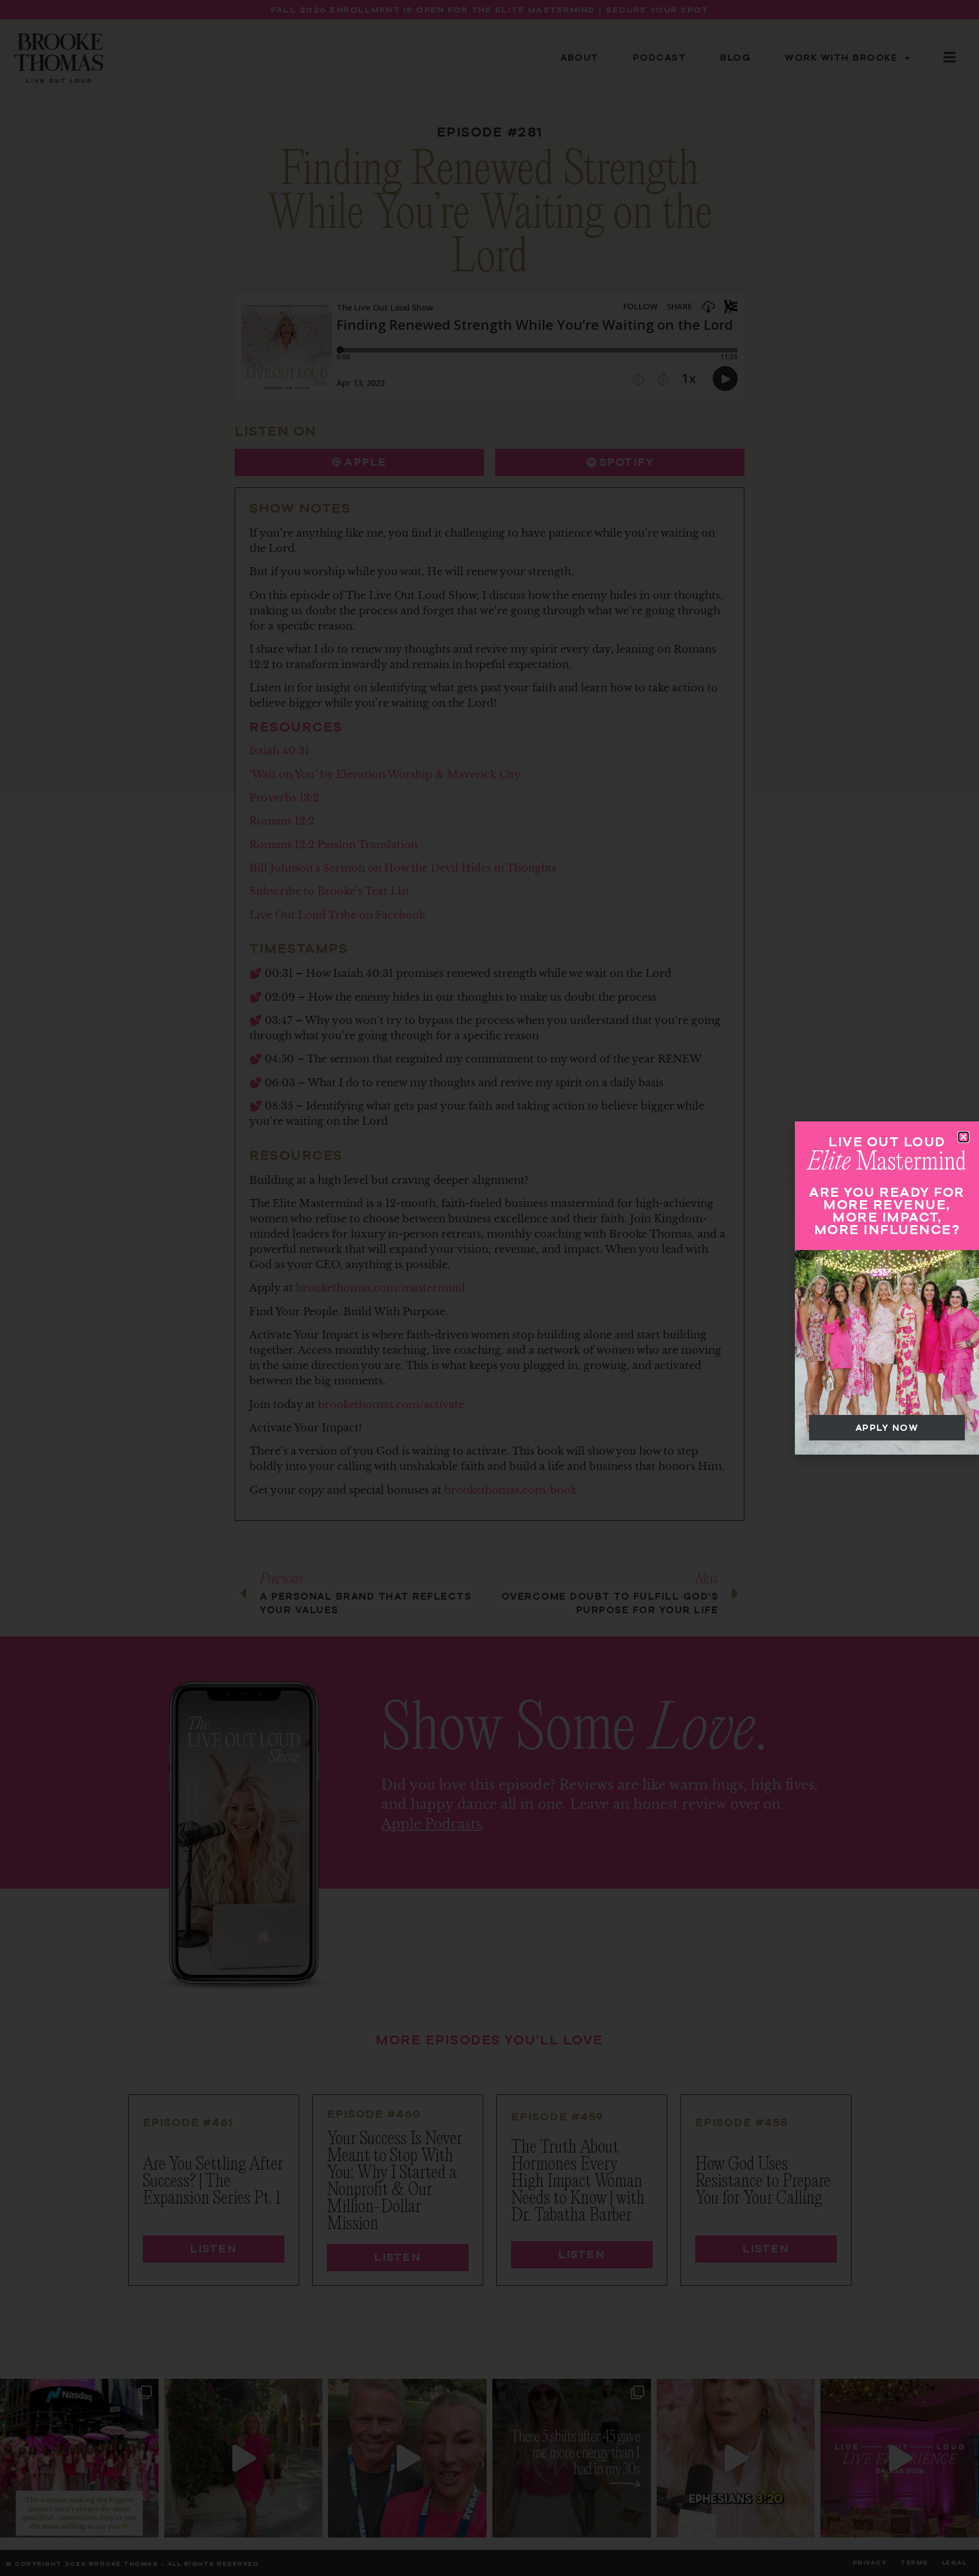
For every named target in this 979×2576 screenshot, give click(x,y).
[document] (489, 1288)
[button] (963, 1137)
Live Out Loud (887, 1142)
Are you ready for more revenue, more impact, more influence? (887, 1211)
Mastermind (887, 1162)
